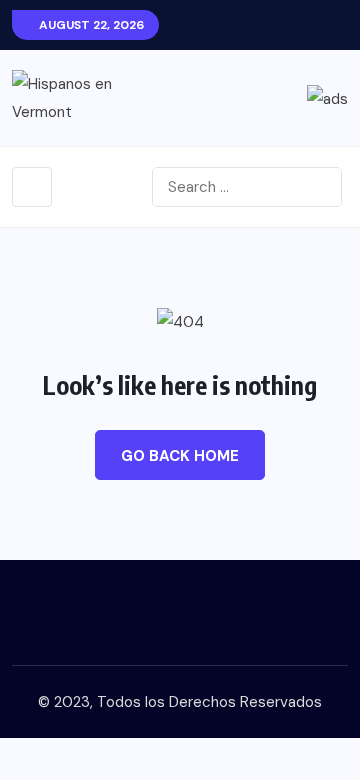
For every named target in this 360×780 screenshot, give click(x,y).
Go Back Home (180, 456)
